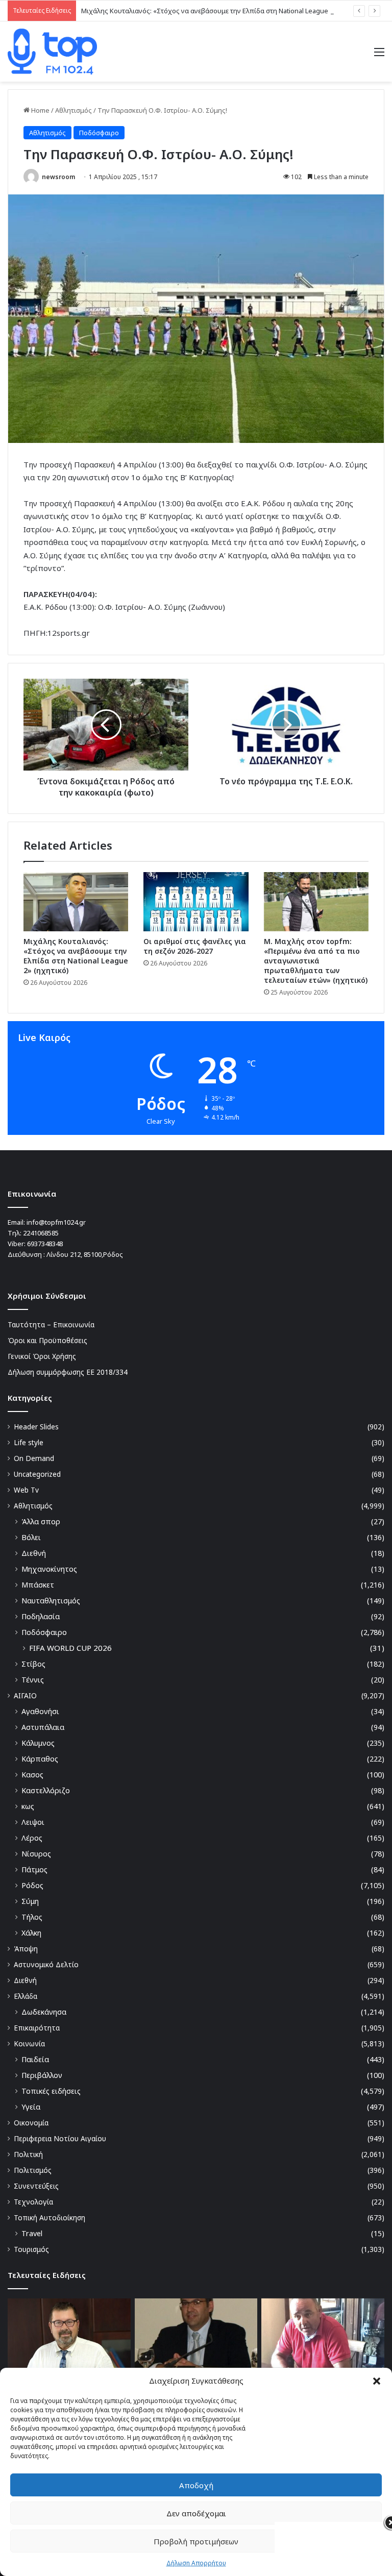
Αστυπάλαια (43, 1727)
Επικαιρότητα (37, 2028)
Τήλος (32, 1917)
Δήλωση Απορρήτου (196, 2563)
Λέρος (32, 1838)
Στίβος (33, 1664)
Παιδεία (35, 2059)
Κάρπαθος (40, 1759)
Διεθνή (34, 1553)
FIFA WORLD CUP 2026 (70, 1648)
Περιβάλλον (42, 2075)
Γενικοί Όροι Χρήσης (42, 1356)
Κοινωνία (29, 2044)
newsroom (58, 177)
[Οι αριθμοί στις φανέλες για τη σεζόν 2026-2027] (196, 902)
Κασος (32, 1775)
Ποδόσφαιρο (99, 133)
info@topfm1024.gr (56, 1222)
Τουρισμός (31, 2249)
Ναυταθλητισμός (51, 1601)
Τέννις (33, 1680)
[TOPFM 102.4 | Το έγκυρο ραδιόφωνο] (52, 52)
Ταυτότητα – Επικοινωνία (51, 1324)
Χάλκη (31, 1933)
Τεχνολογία (33, 2202)
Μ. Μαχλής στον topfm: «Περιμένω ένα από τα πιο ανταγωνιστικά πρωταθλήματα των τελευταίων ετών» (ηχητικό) (316, 961)
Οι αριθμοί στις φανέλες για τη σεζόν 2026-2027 (195, 946)
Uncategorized (37, 1474)
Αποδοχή (196, 2485)
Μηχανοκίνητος (49, 1569)
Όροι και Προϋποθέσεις (47, 1340)
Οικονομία (31, 2123)
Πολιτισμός (33, 2170)
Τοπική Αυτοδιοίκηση (50, 2218)
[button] (377, 2381)
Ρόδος (32, 1885)
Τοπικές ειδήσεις (51, 2091)
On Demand (34, 1458)
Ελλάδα (26, 1996)
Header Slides (36, 1427)
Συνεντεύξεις (36, 2186)
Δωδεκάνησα (44, 2012)
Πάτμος (34, 1869)
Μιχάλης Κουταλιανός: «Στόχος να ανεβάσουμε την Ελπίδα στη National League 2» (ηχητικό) (224, 11)
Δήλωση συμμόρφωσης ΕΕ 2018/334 (68, 1372)
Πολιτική (28, 2154)
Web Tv (26, 1490)
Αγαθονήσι (40, 1711)
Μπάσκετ (38, 1585)
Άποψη (26, 1949)
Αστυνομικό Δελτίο (46, 1964)
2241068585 (41, 1233)
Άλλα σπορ (41, 1521)
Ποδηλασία (41, 1616)
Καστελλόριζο (46, 1790)
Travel (32, 2233)
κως (28, 1806)
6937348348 (45, 1244)
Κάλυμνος (38, 1743)
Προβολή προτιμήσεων (196, 2541)
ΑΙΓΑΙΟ (25, 1695)
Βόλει (31, 1537)
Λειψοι (33, 1822)
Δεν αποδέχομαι (196, 2513)
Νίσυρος (36, 1854)
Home (40, 110)
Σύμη (30, 1901)
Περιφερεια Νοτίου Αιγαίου (60, 2138)
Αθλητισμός (73, 110)
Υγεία (31, 2107)
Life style (29, 1442)
